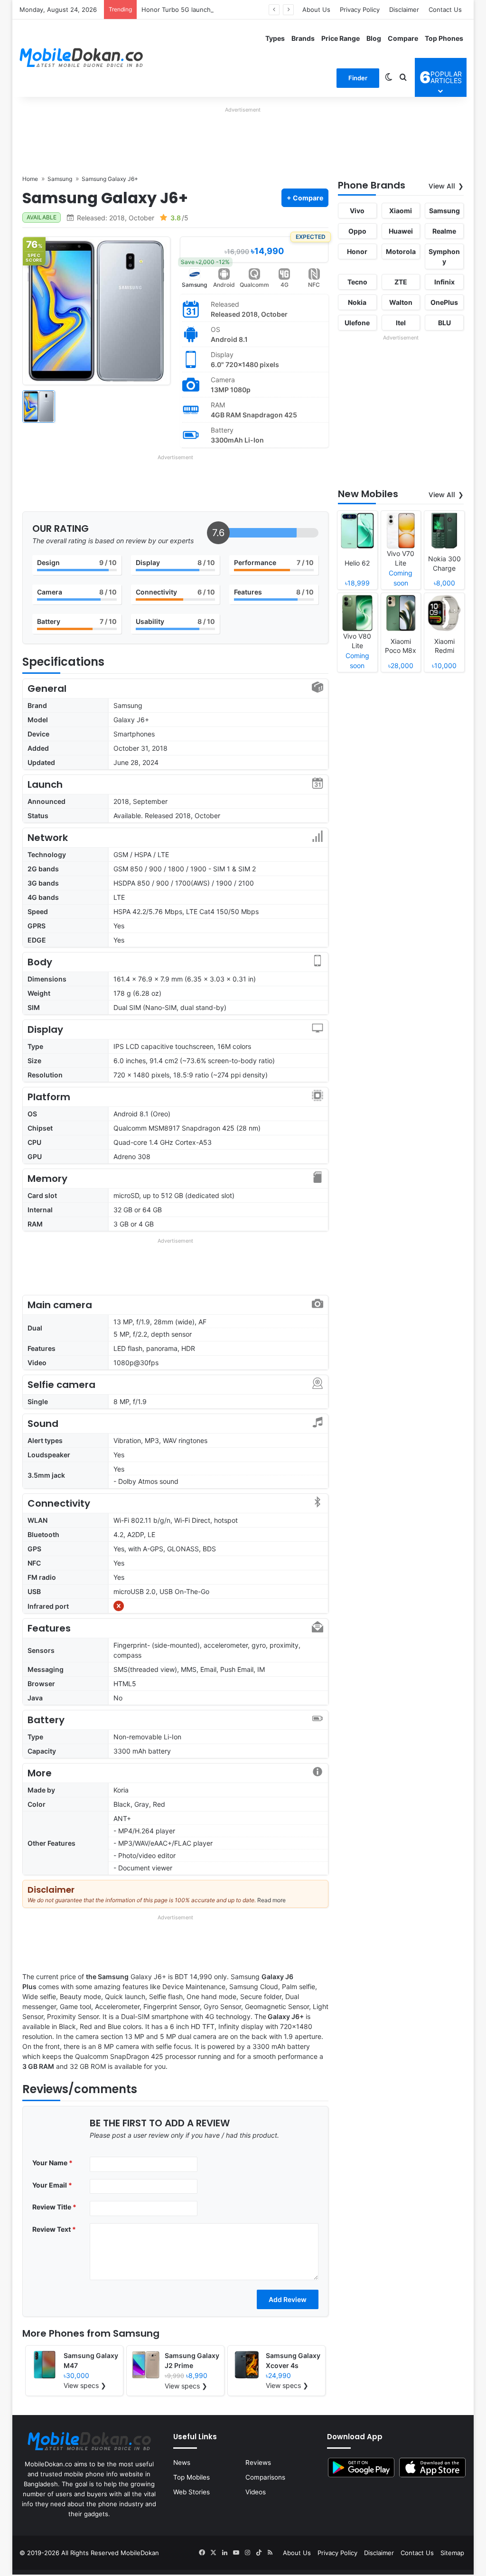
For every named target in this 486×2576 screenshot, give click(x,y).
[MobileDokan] (81, 58)
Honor (357, 251)
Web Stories (192, 2492)
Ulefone (357, 323)
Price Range (341, 38)
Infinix (444, 282)
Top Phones (444, 38)
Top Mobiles (192, 2477)
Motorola (401, 251)
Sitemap (452, 2553)
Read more (271, 1900)
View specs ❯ (85, 2385)
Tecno (357, 282)
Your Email (52, 2185)
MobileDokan (140, 2553)
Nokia (357, 302)
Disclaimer (404, 9)
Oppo (357, 231)
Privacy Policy (360, 9)
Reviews (258, 2463)
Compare (403, 38)
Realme (444, 231)
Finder (358, 78)
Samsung (194, 285)
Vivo (357, 211)
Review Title (54, 2207)
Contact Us (445, 9)
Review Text (54, 2229)
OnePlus (444, 302)
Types (275, 38)
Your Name (52, 2163)
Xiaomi (401, 211)
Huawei (401, 231)
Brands (303, 38)
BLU (444, 323)
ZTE (401, 282)
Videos (256, 2492)
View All (442, 186)
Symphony (444, 256)
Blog (374, 38)
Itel (401, 323)
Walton (401, 302)
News (182, 2463)
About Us (316, 9)
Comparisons (265, 2477)
